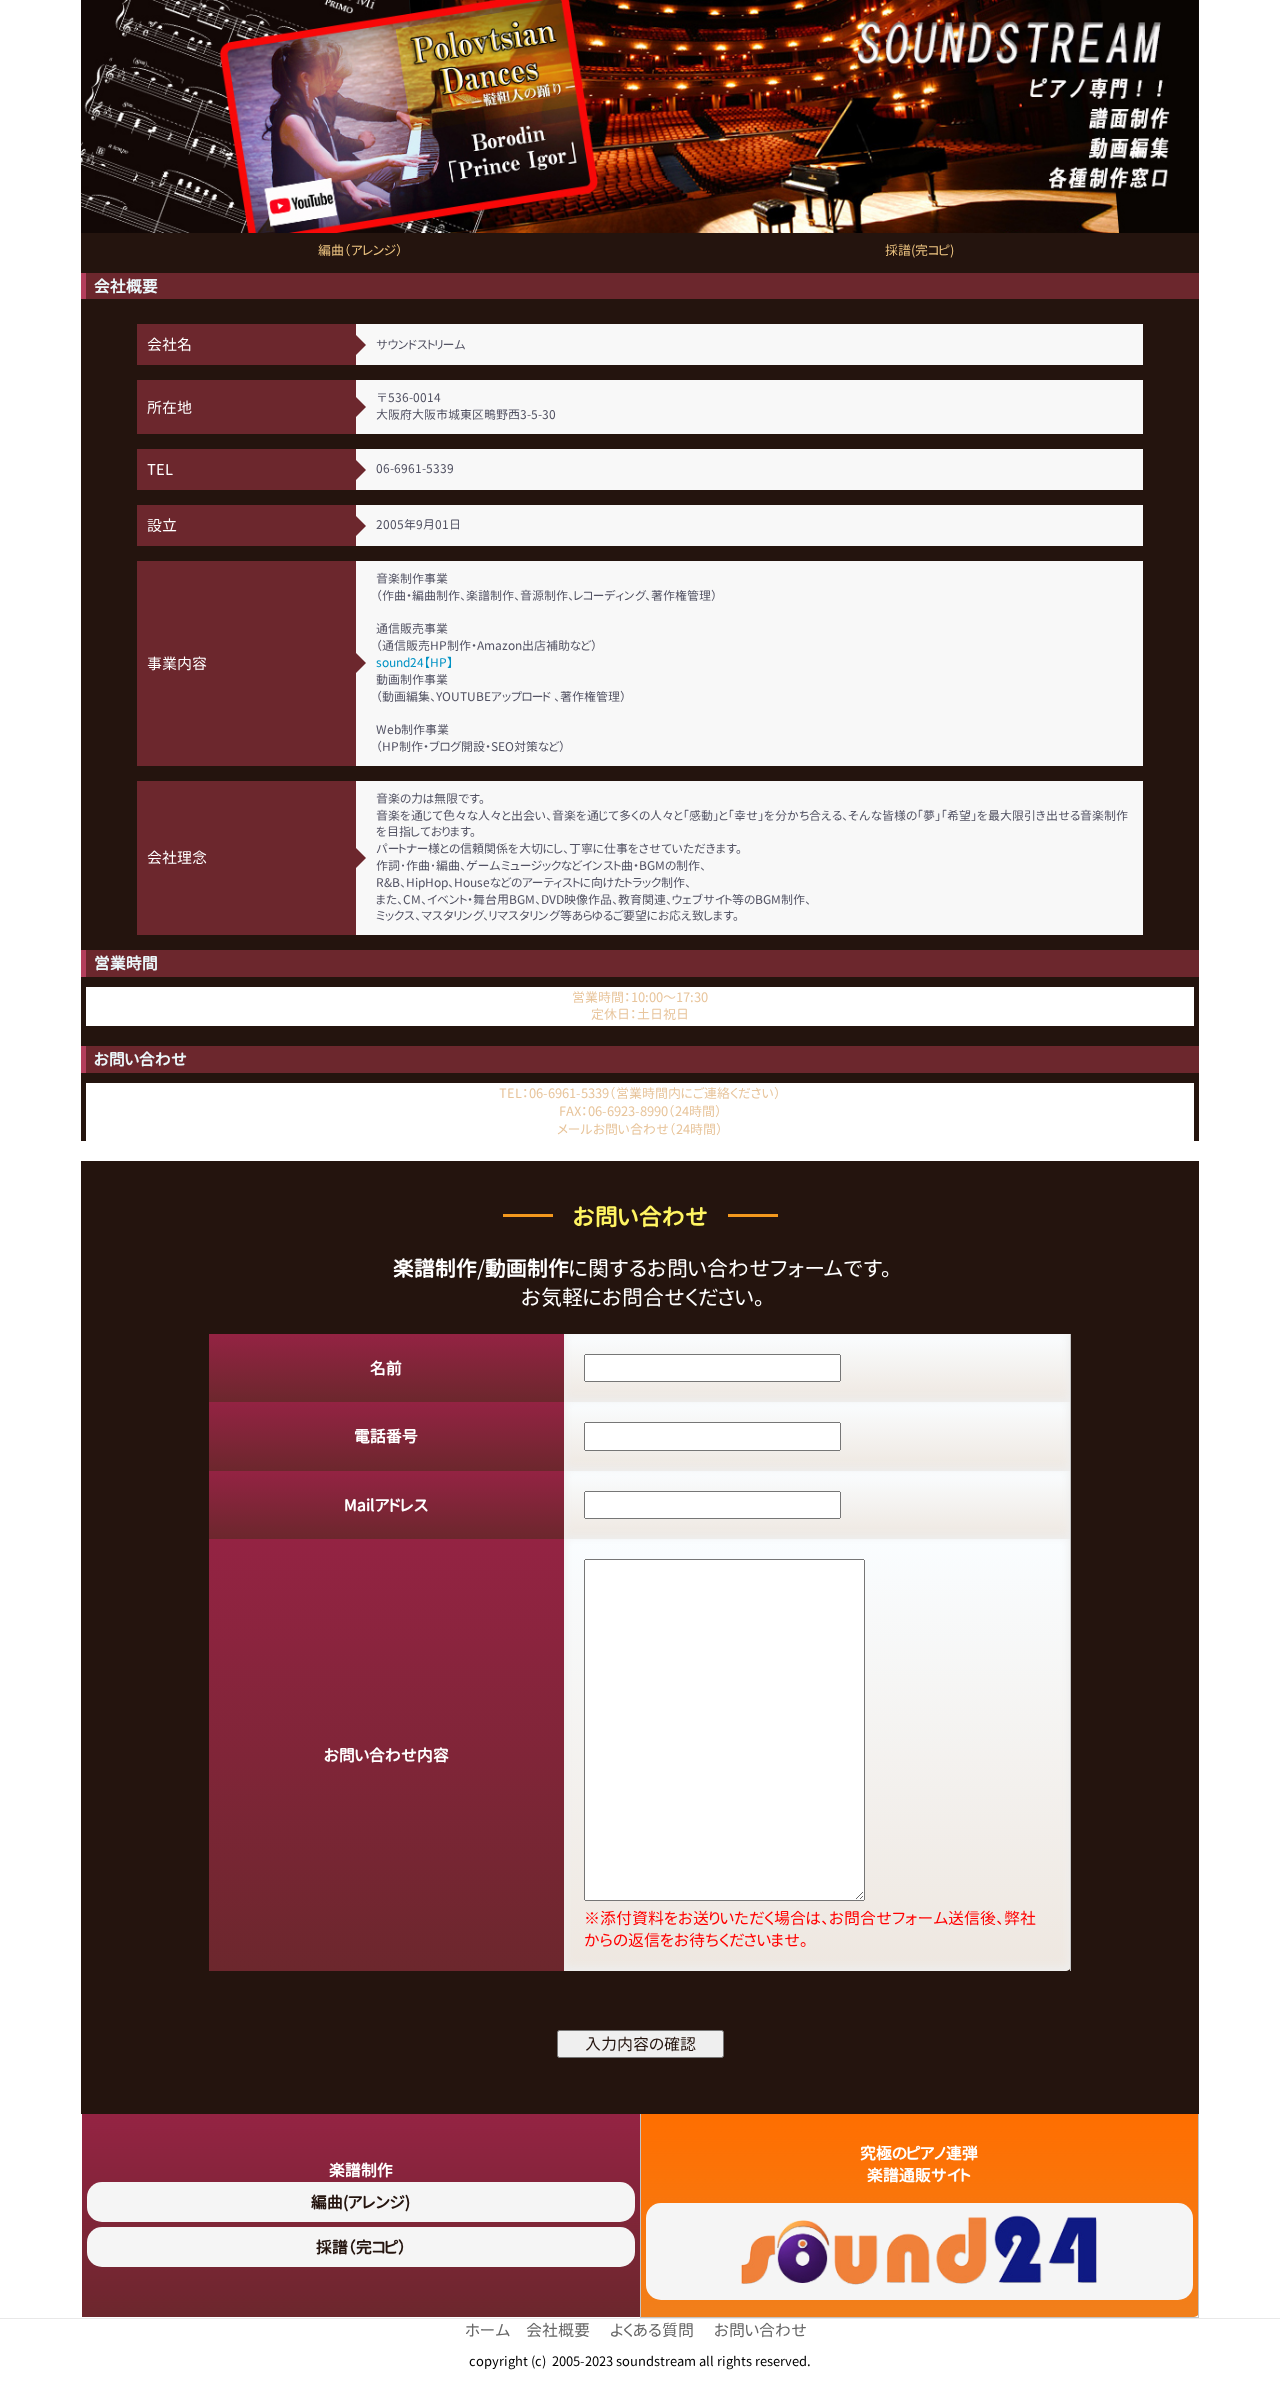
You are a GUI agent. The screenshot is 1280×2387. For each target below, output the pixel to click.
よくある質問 (652, 2329)
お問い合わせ (760, 2329)
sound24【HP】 (414, 662)
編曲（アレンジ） (360, 250)
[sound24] (920, 2251)
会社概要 (558, 2329)
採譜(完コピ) (919, 250)
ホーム (487, 2329)
